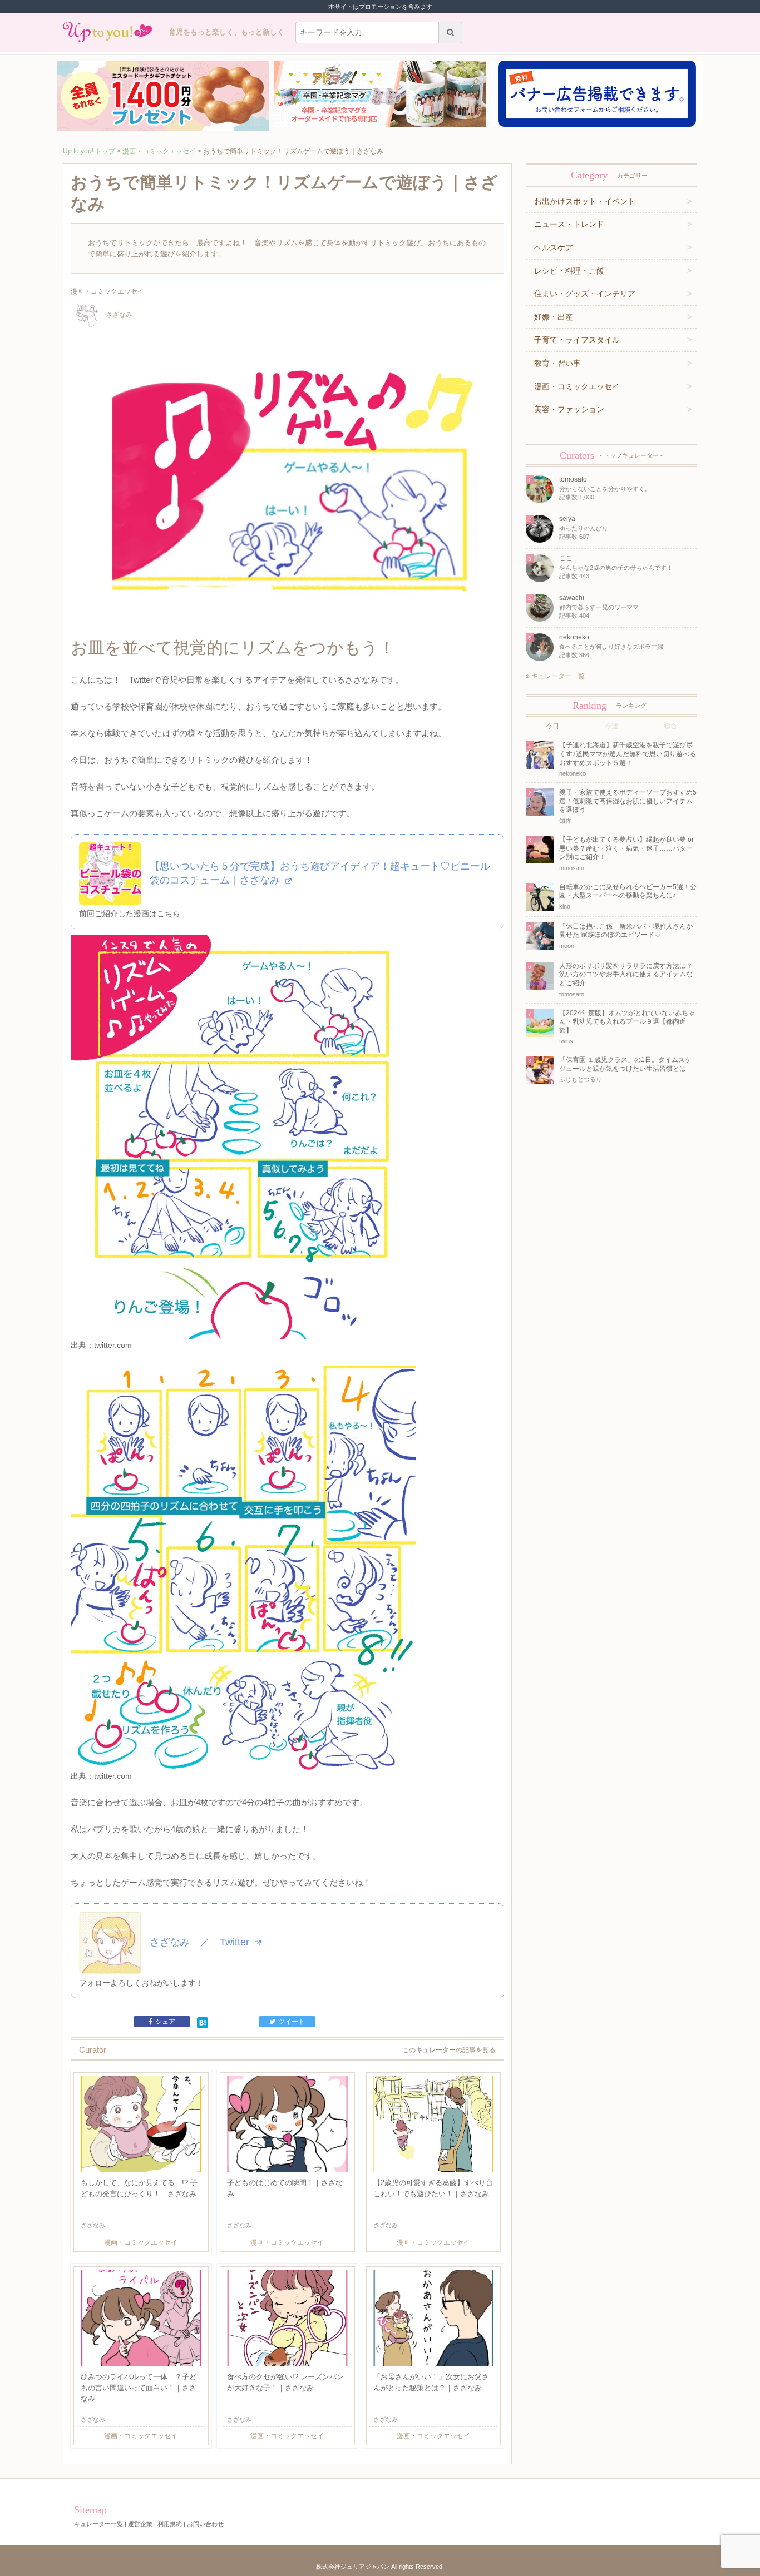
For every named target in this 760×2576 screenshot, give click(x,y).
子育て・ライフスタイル (577, 340)
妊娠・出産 (554, 317)
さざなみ (119, 315)
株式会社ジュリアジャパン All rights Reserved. (380, 2567)
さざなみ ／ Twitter (201, 1942)
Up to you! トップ (89, 151)
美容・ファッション (569, 409)
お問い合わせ (205, 2524)
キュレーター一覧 (557, 676)
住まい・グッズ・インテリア (585, 294)
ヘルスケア (554, 247)
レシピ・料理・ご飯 (569, 271)
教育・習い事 (557, 363)
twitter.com (113, 1345)
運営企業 (140, 2524)
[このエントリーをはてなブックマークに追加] (203, 2022)
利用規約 (170, 2524)
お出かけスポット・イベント (585, 201)
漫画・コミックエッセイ (159, 151)
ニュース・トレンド (569, 224)
